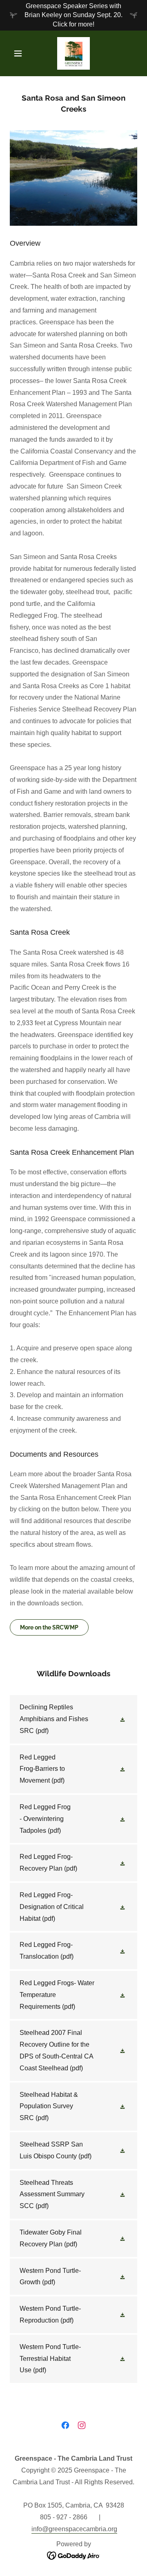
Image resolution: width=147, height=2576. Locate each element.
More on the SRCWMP (49, 1627)
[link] (73, 53)
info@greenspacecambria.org (74, 2529)
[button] (19, 53)
